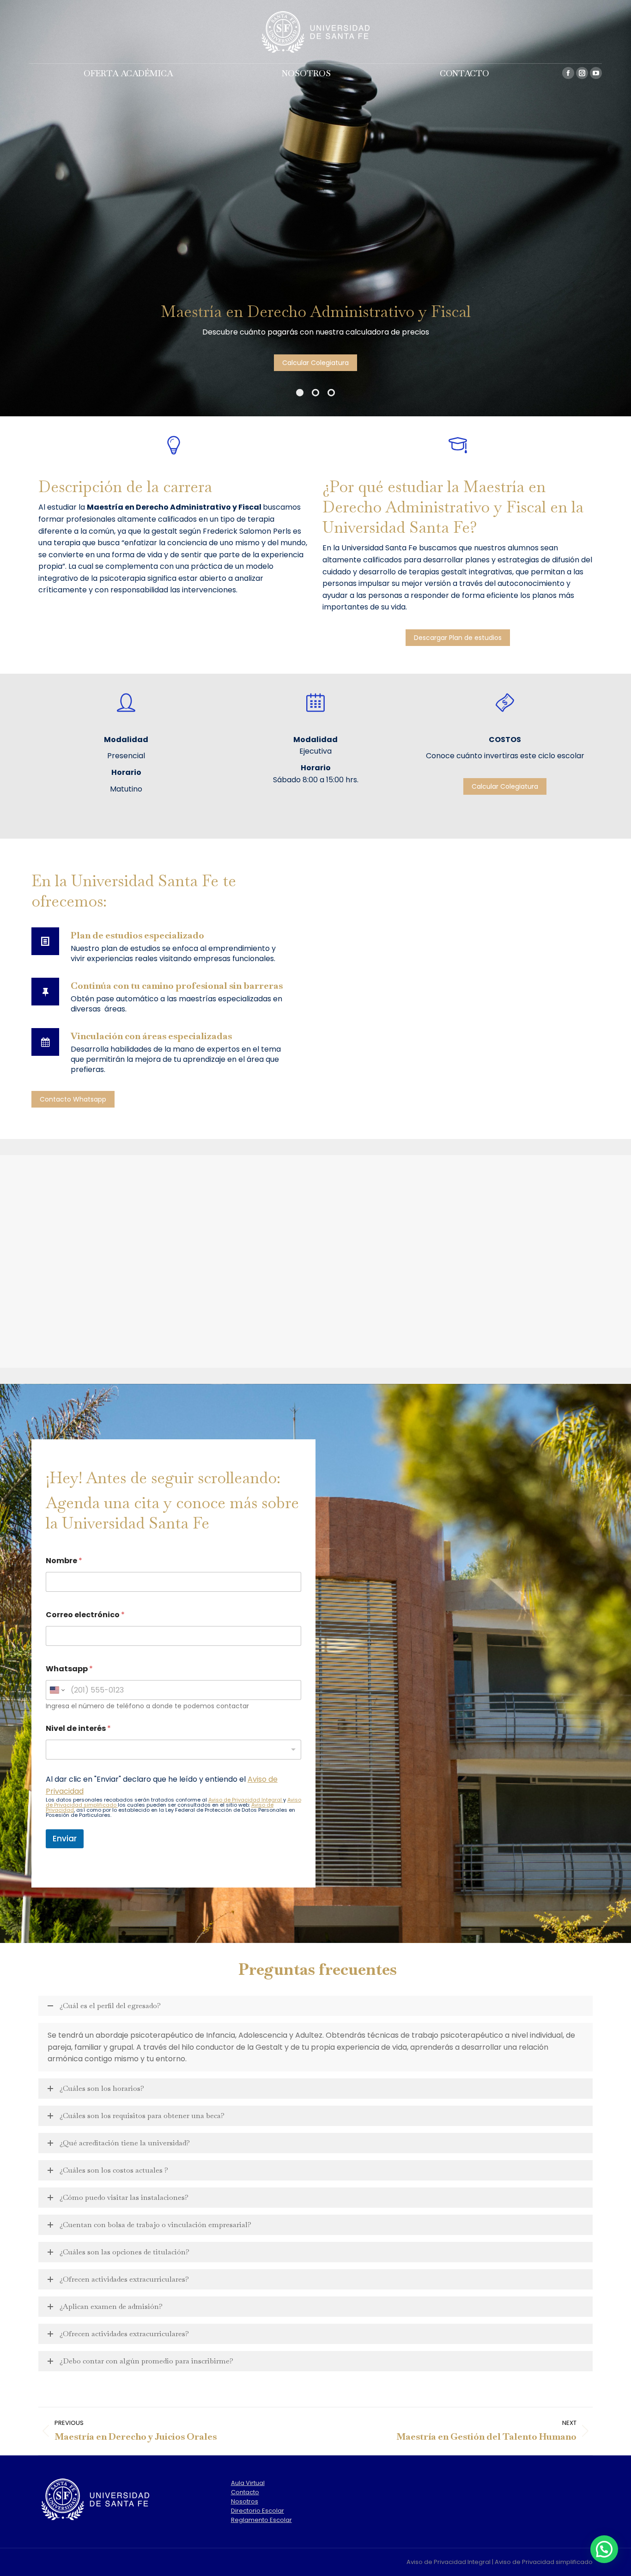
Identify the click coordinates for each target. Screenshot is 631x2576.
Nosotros (245, 2501)
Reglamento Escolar (261, 2520)
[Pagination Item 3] (331, 393)
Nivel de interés (78, 1728)
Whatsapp (69, 1669)
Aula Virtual (248, 2483)
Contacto (245, 2492)
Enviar (65, 1839)
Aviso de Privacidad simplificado (544, 2562)
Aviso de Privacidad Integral (246, 1800)
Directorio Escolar (258, 2511)
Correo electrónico (85, 1615)
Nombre (64, 1561)
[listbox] (174, 1750)
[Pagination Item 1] (300, 393)
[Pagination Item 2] (315, 393)
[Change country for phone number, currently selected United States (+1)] (57, 1690)
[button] (604, 2549)
